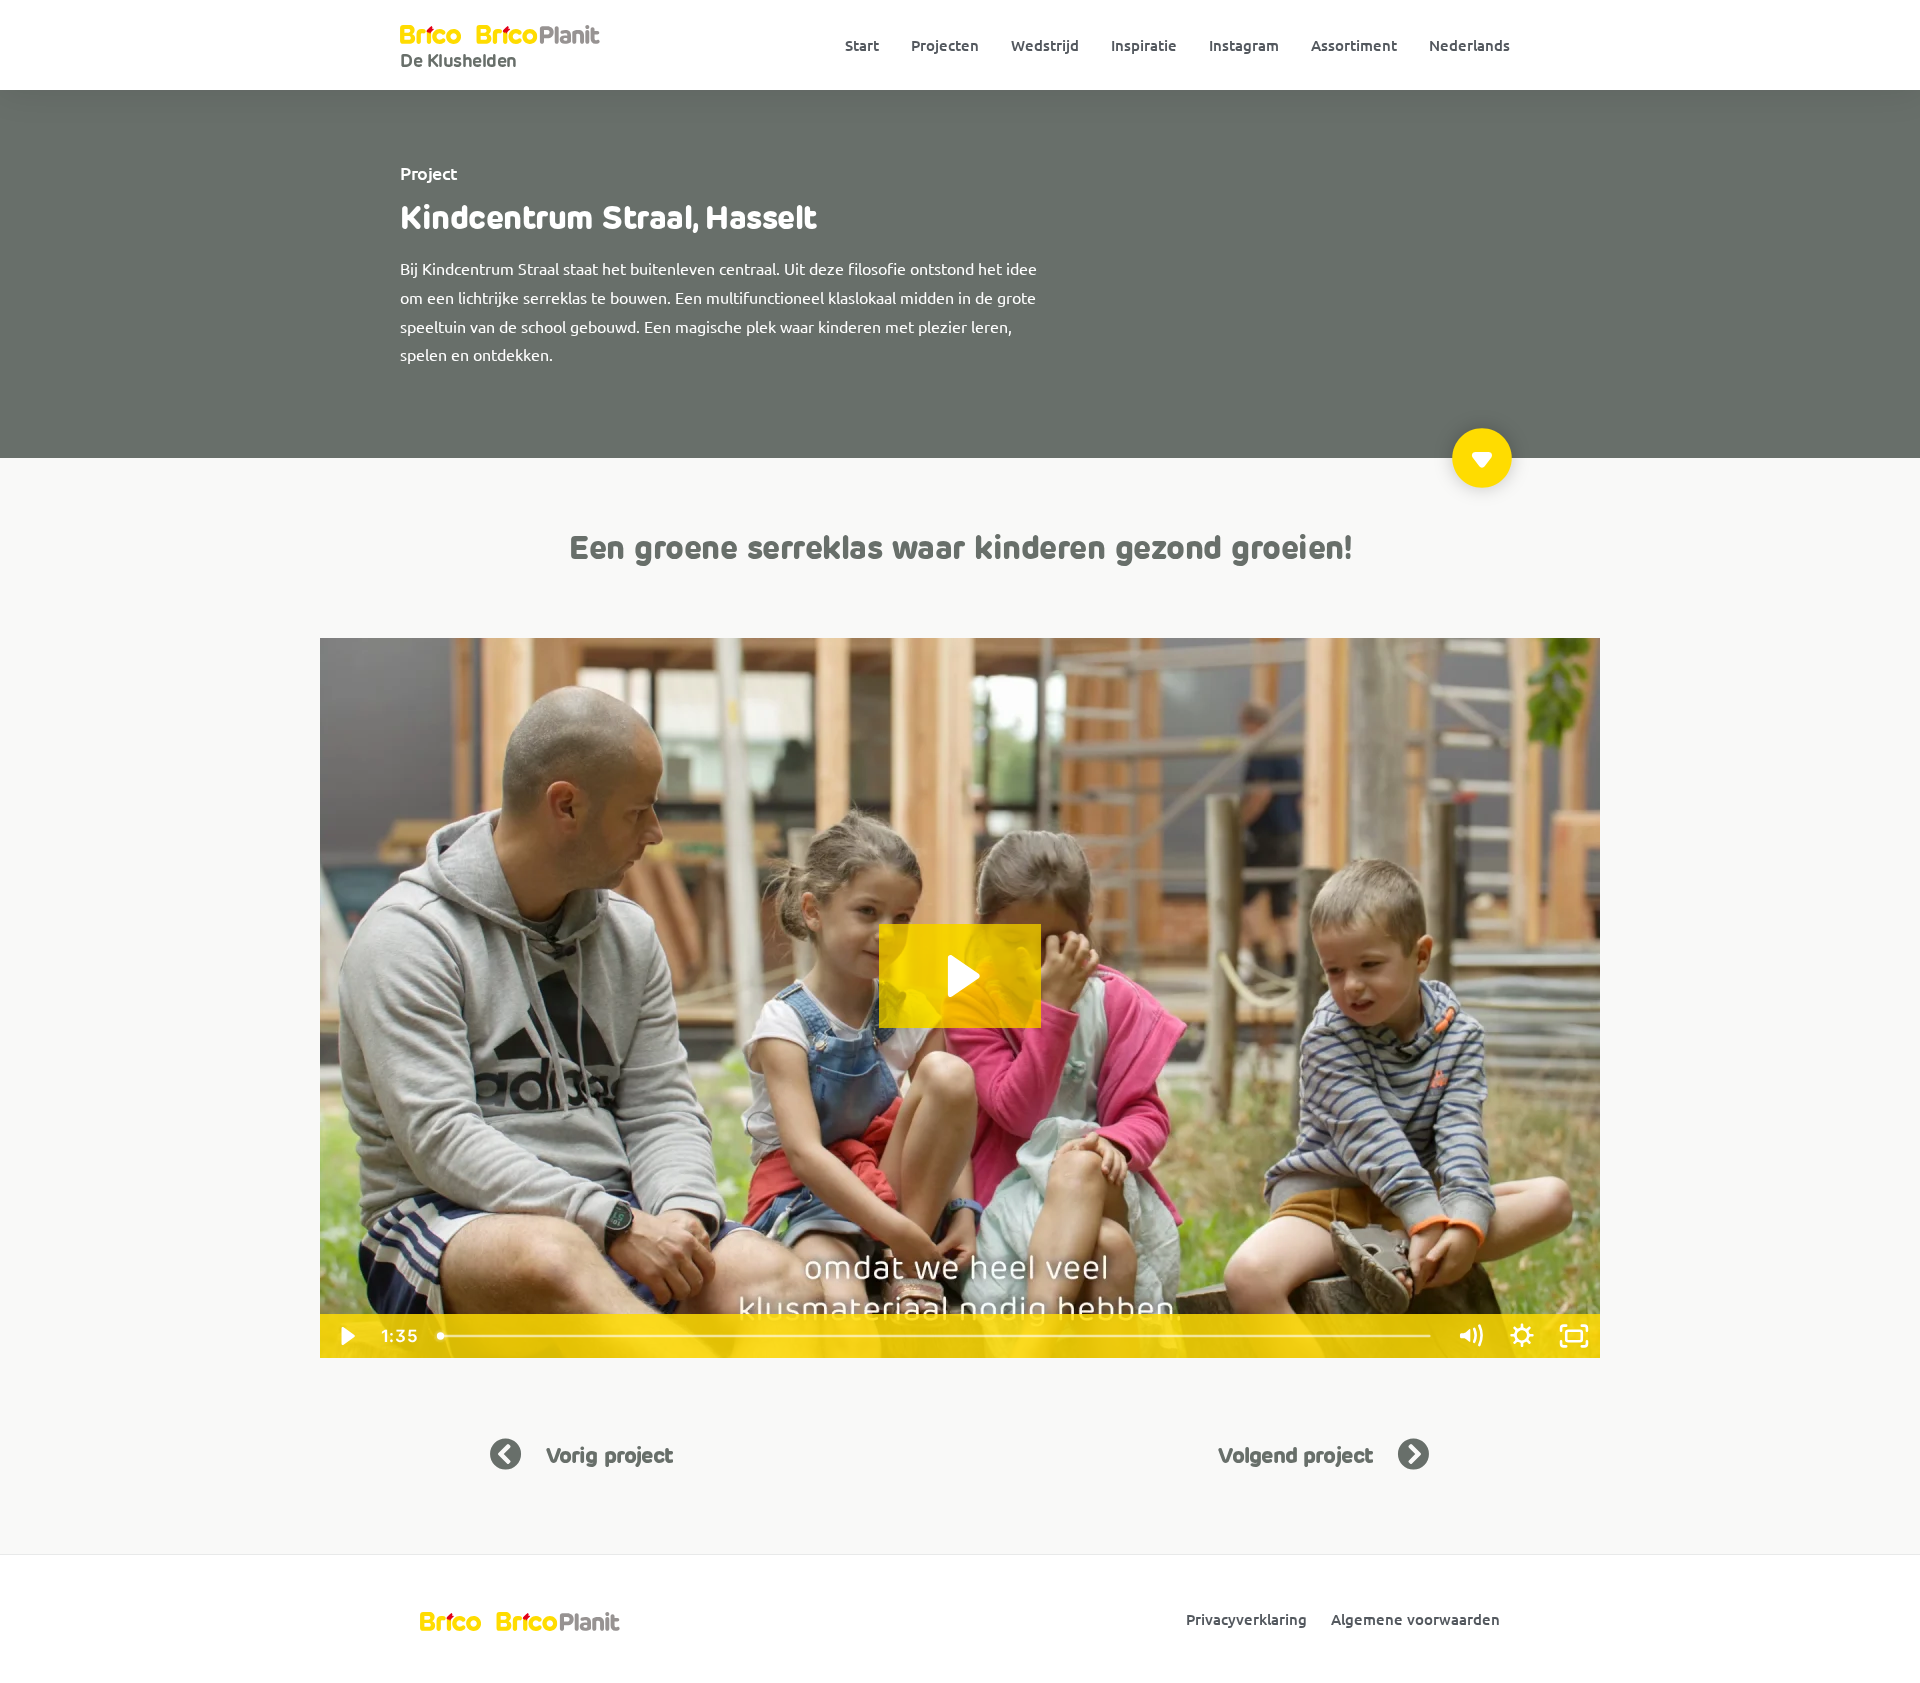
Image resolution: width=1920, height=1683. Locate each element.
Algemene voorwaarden (1415, 1619)
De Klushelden (458, 60)
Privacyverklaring (1246, 1619)
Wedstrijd (1045, 45)
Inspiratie (1144, 45)
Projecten (945, 45)
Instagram (1244, 45)
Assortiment (1354, 45)
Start (862, 45)
